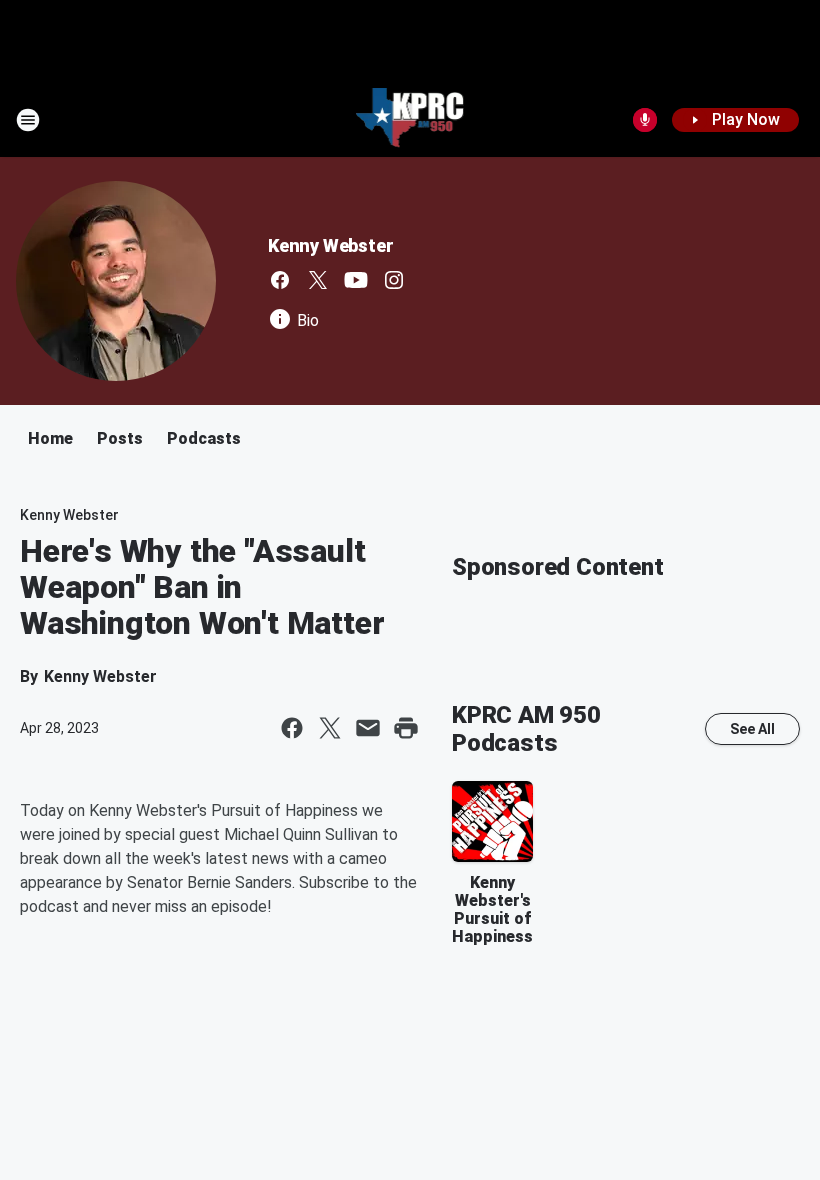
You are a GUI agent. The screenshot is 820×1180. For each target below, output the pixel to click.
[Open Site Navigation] (28, 120)
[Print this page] (406, 728)
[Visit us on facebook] (280, 280)
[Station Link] (410, 120)
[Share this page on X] (330, 728)
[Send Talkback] (645, 120)
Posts (120, 438)
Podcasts (204, 438)
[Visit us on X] (318, 280)
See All (752, 729)
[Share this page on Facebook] (292, 728)
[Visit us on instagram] (394, 280)
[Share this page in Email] (368, 728)
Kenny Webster (330, 245)
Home (50, 438)
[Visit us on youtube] (356, 280)
